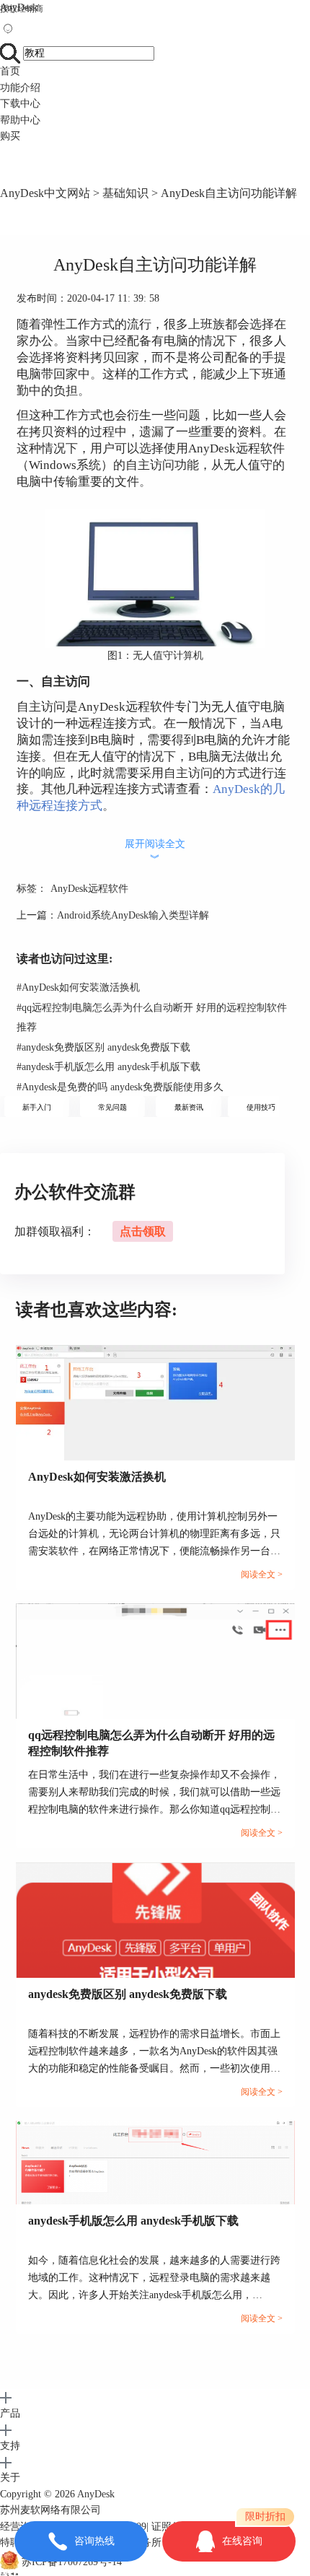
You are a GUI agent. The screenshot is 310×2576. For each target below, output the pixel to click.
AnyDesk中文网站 (45, 193)
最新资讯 (189, 1107)
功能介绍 (20, 88)
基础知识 (125, 193)
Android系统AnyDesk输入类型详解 (133, 915)
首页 (10, 71)
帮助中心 (20, 120)
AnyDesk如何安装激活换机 (78, 987)
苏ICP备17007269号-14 (72, 2563)
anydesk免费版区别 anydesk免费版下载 (103, 1047)
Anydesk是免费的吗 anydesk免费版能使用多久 (120, 1087)
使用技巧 (261, 1107)
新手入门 (37, 1107)
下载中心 (20, 104)
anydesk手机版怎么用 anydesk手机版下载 (108, 1067)
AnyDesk (19, 8)
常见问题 (112, 1107)
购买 (10, 136)
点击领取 (143, 1231)
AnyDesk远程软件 (89, 889)
